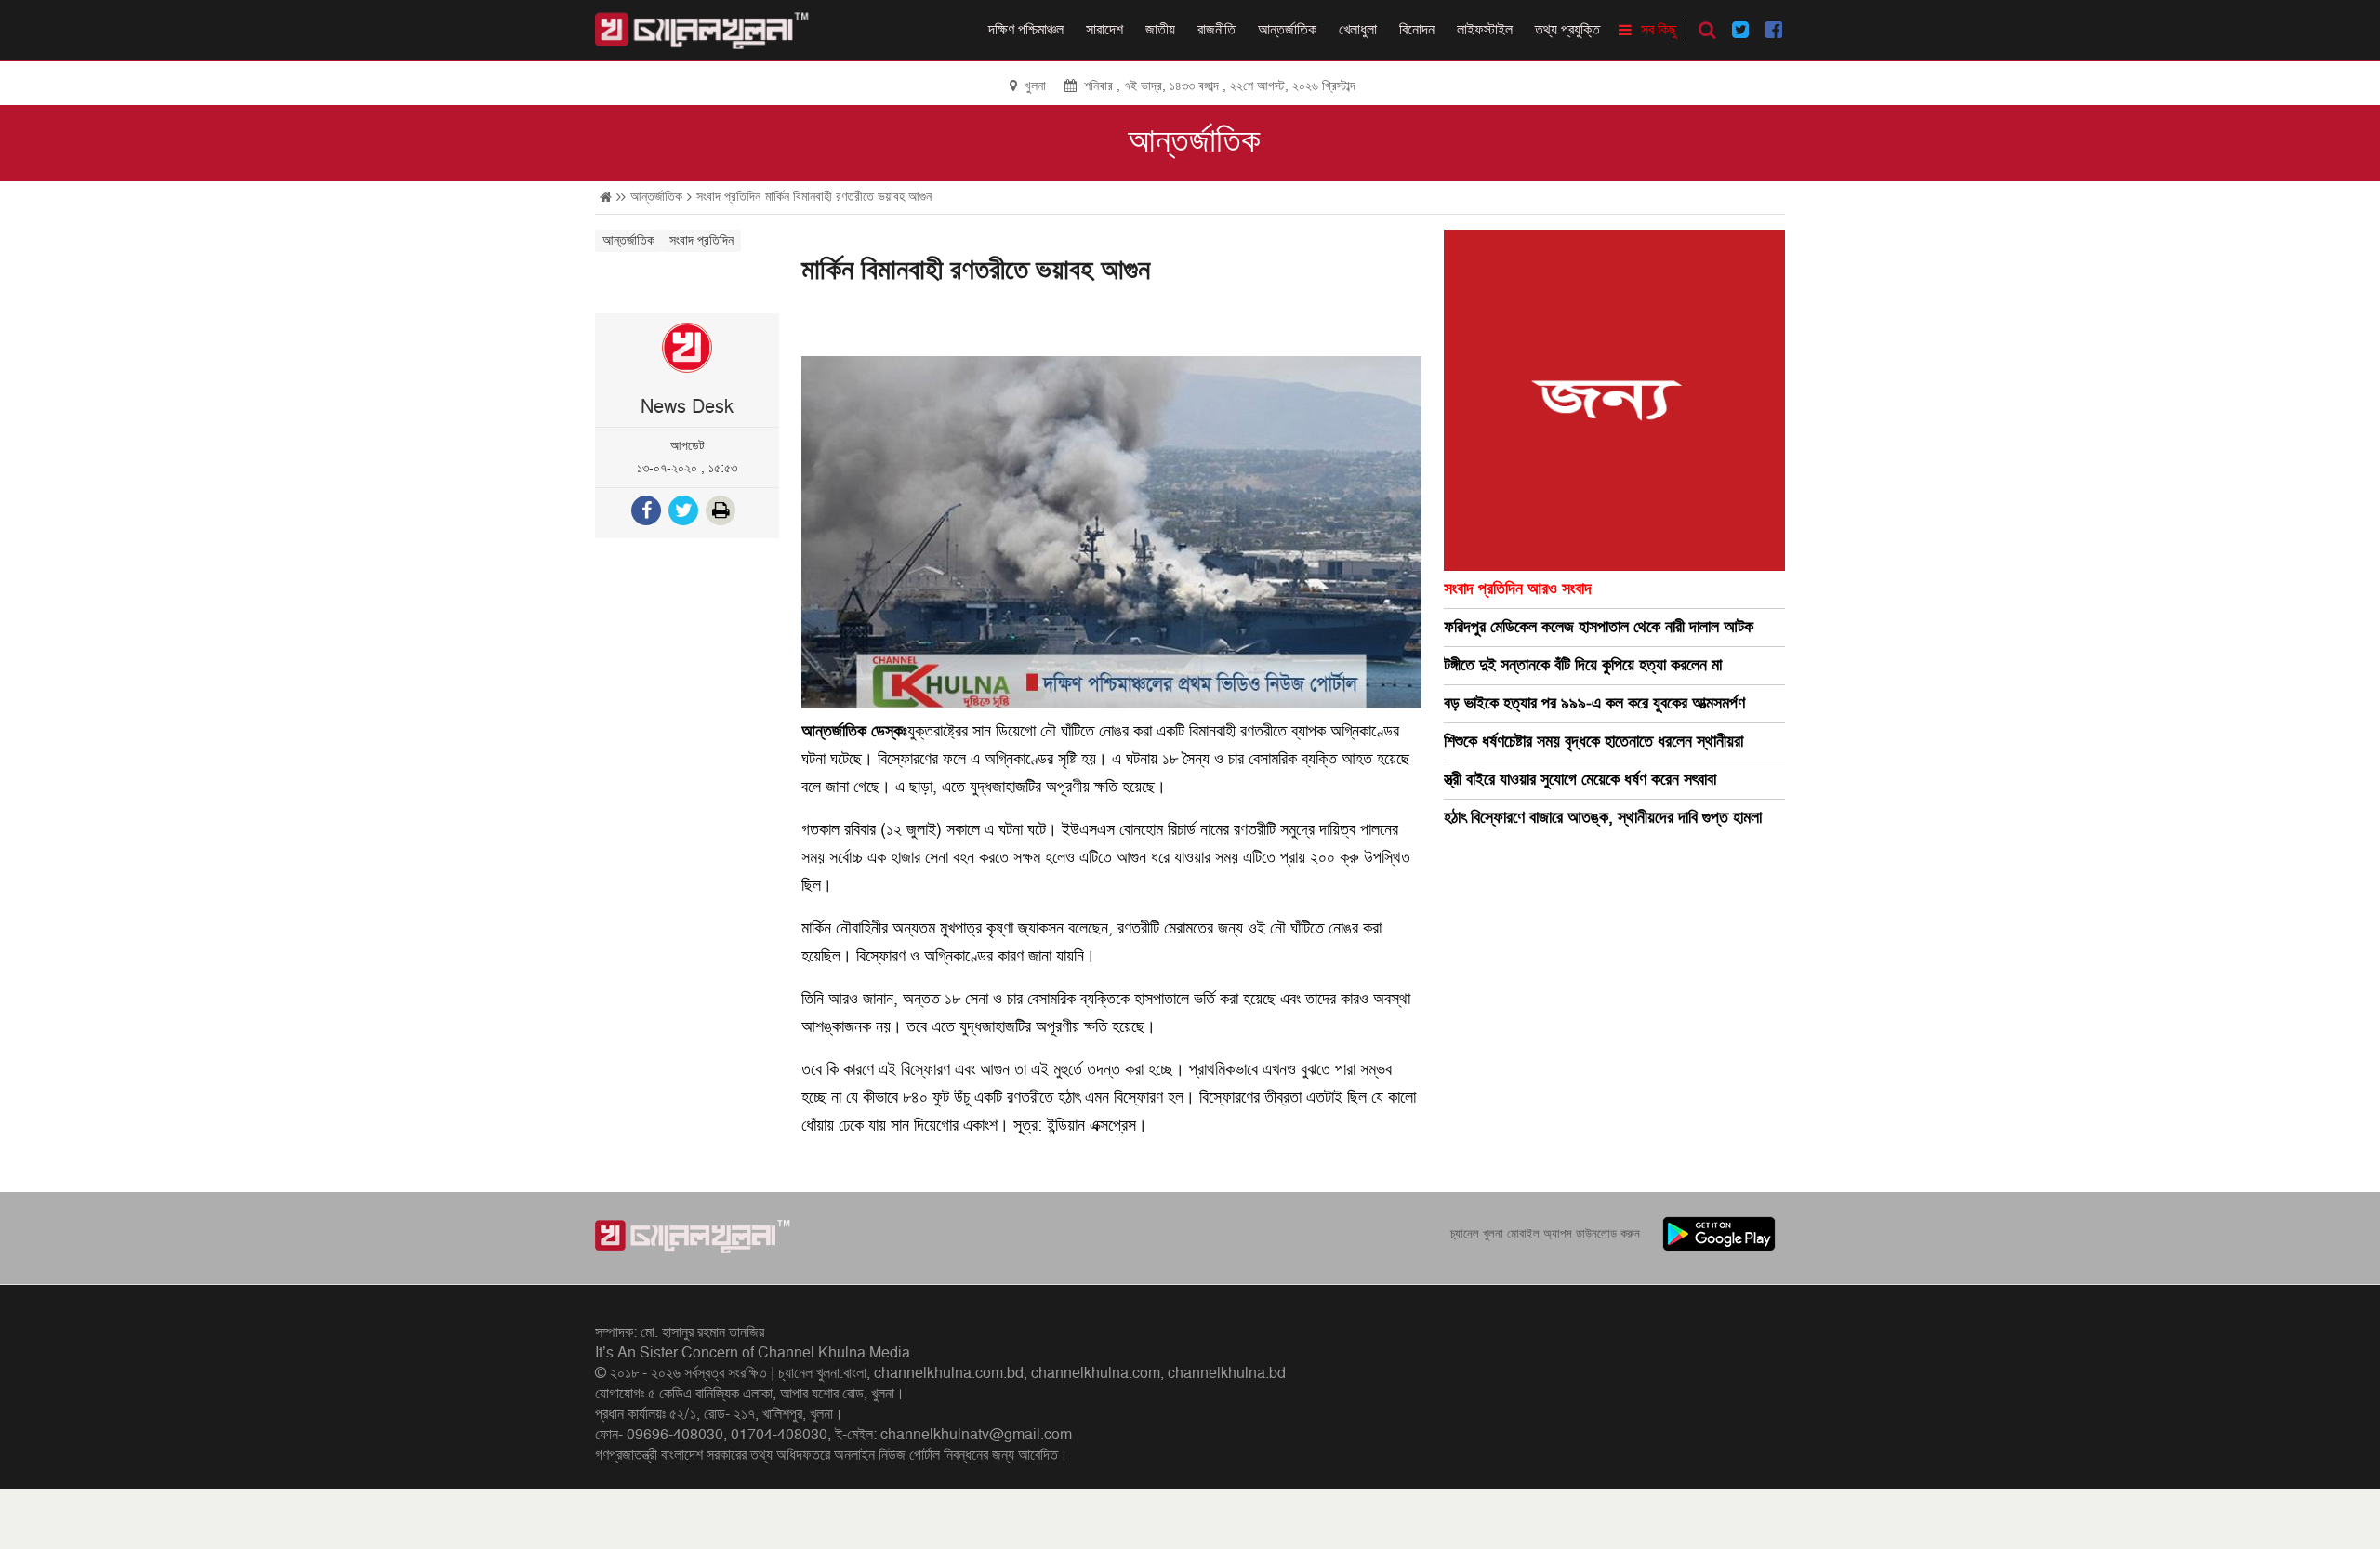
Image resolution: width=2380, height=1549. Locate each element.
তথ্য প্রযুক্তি (1567, 30)
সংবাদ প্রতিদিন (728, 197)
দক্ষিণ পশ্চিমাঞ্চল (1026, 30)
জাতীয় (1160, 30)
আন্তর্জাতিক (1287, 30)
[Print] (722, 513)
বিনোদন (1417, 30)
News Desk (687, 407)
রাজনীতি (1216, 30)
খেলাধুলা (1358, 30)
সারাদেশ (1104, 30)
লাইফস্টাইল (1485, 30)
